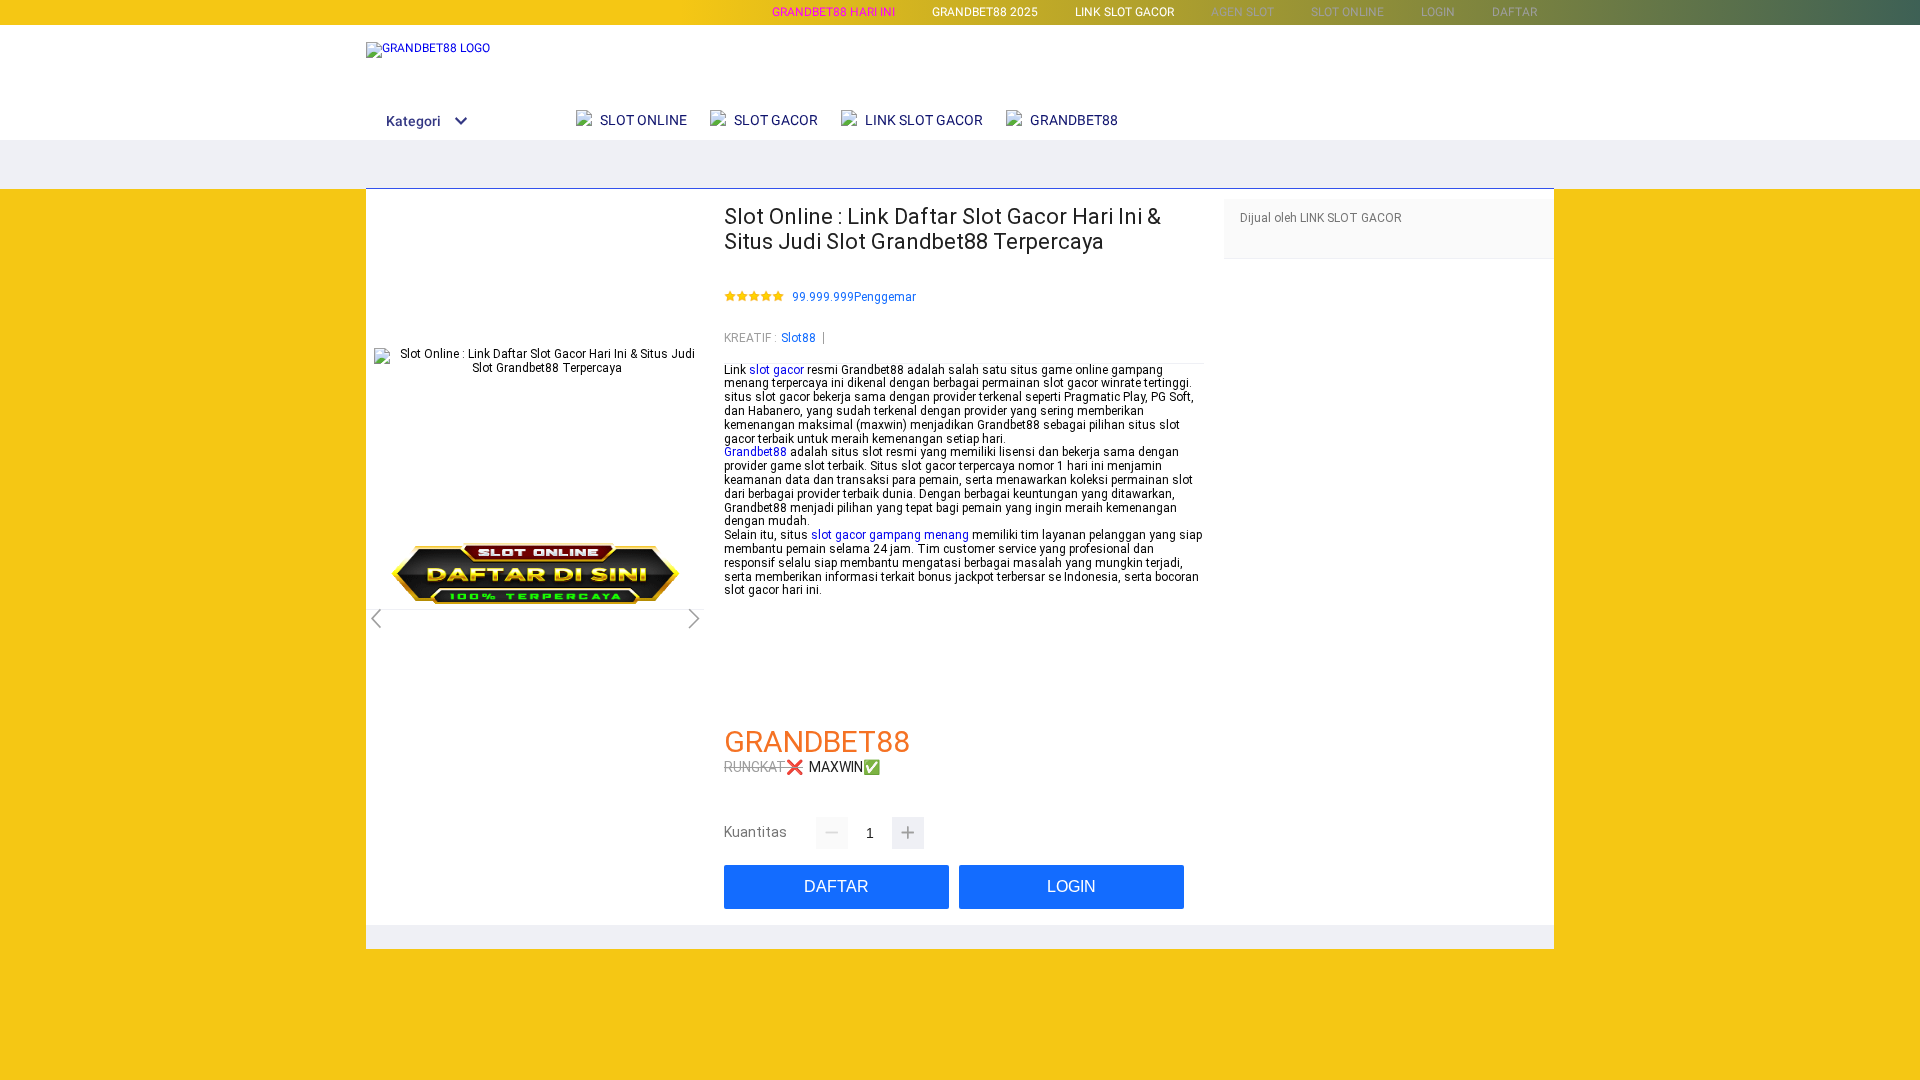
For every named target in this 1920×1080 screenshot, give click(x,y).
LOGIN (1438, 12)
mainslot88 (755, 604)
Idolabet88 (752, 701)
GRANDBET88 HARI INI (833, 12)
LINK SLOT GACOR (1124, 12)
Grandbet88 (755, 452)
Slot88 (798, 338)
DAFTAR (1514, 12)
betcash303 (756, 618)
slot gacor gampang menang (890, 535)
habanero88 (756, 632)
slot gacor (776, 370)
